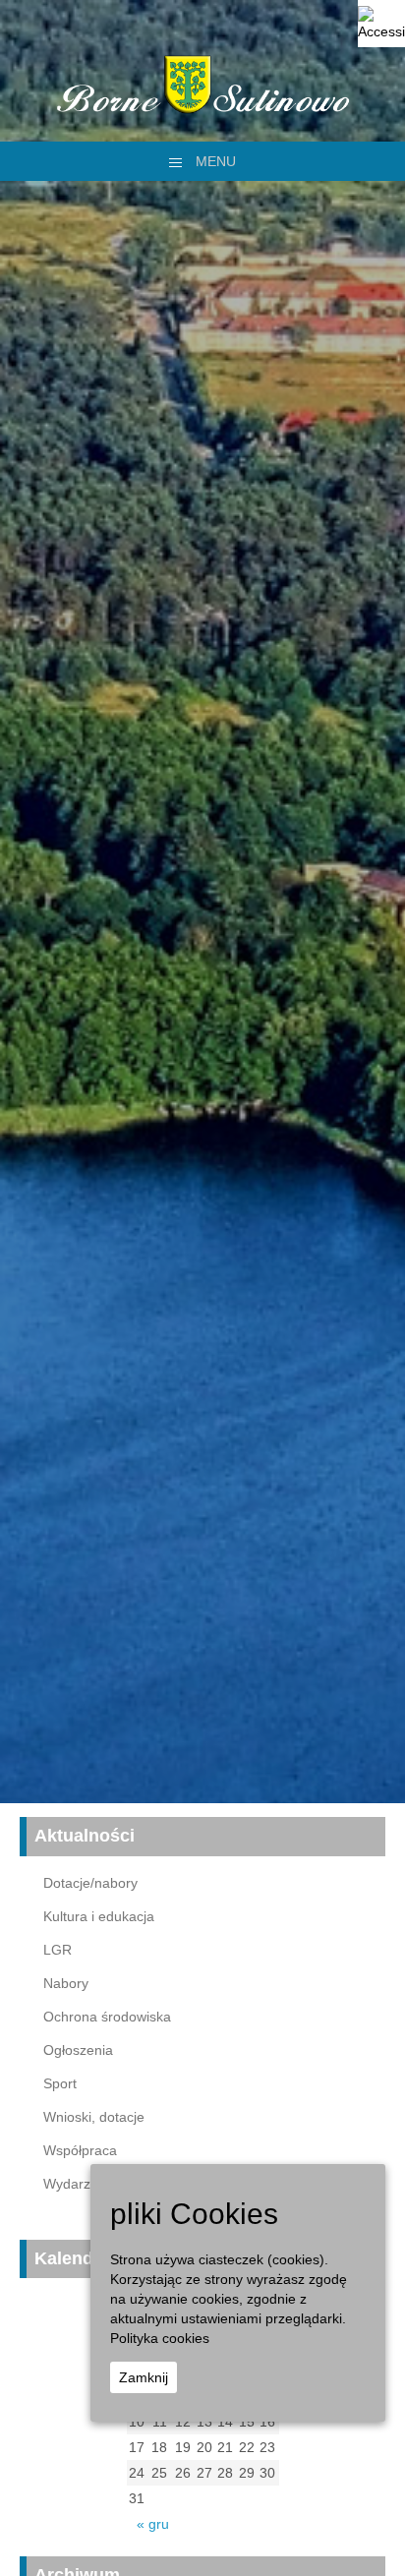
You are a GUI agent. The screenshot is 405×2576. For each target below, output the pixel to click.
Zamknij (144, 2377)
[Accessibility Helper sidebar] (381, 24)
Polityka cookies (160, 2338)
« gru (153, 2524)
